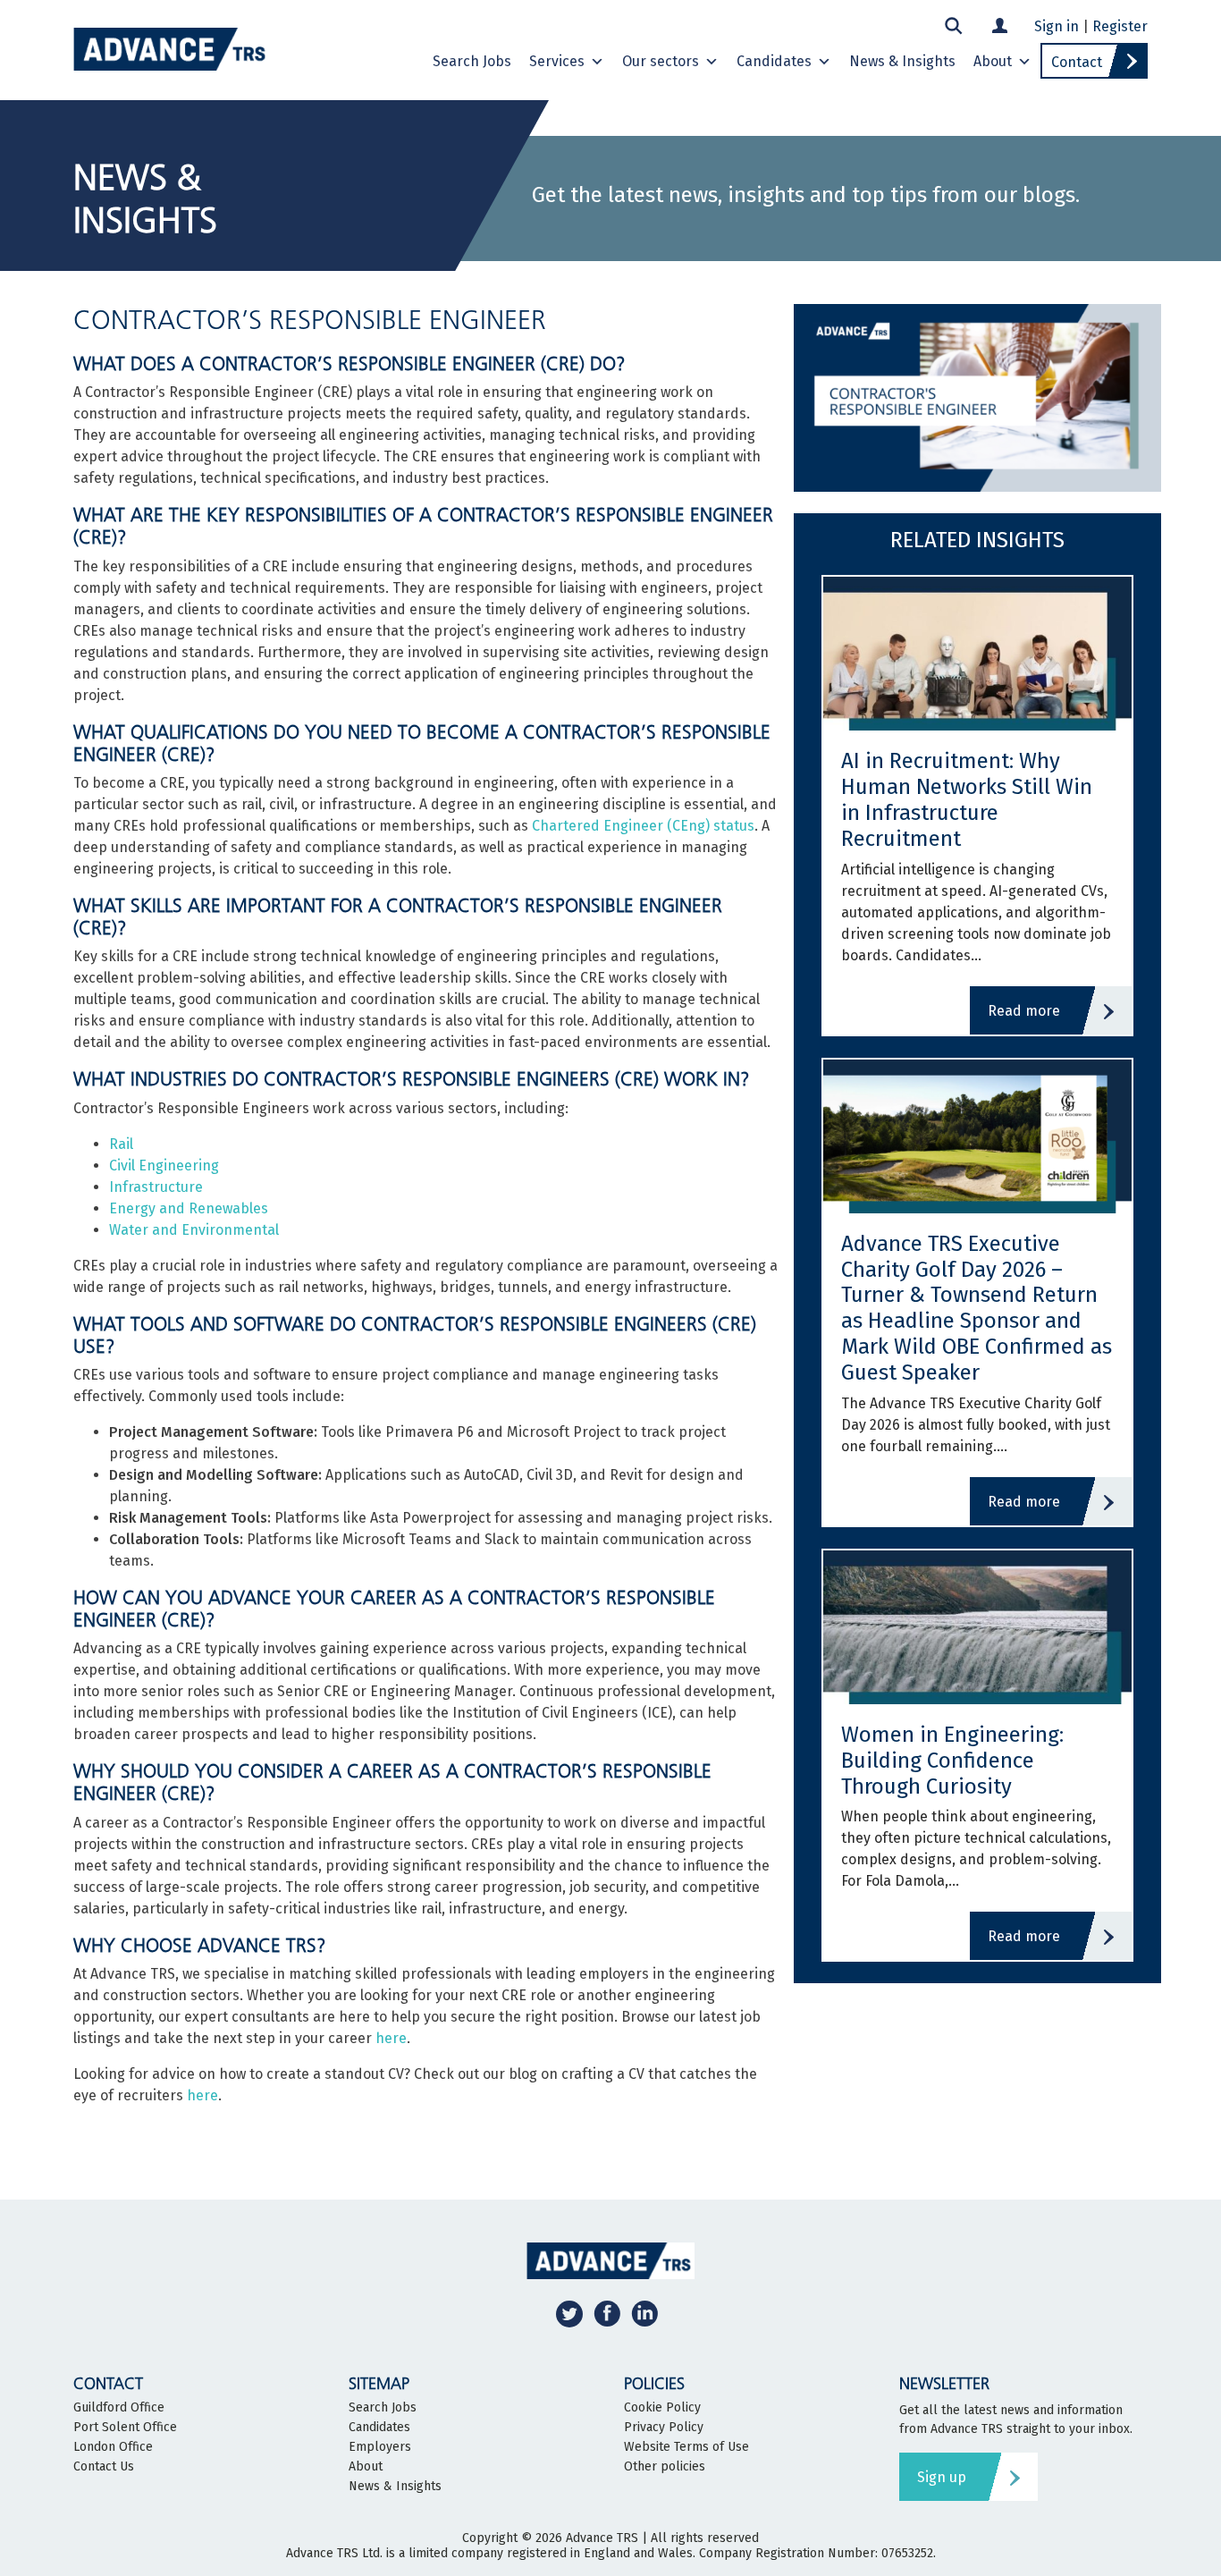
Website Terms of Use (686, 2447)
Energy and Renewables (189, 1208)
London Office (113, 2447)
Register (1120, 26)
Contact (1077, 62)
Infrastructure (156, 1187)
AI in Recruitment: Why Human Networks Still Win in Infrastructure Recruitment (967, 799)
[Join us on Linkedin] (644, 2314)
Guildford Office (119, 2408)
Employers (380, 2447)
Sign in (1057, 26)
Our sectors (661, 61)
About (993, 61)
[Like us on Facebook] (607, 2314)
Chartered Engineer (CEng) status (643, 826)
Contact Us (104, 2467)
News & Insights (902, 61)
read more (1024, 1011)
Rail (121, 1144)
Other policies (665, 2467)
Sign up (942, 2477)
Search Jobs (472, 61)
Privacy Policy (664, 2428)
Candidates (774, 61)
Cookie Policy (662, 2408)
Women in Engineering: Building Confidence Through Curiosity (952, 1761)
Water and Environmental (194, 1230)
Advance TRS (602, 2538)
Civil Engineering (164, 1166)
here (391, 2038)
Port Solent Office (125, 2428)
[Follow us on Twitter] (569, 2314)
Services (557, 61)
